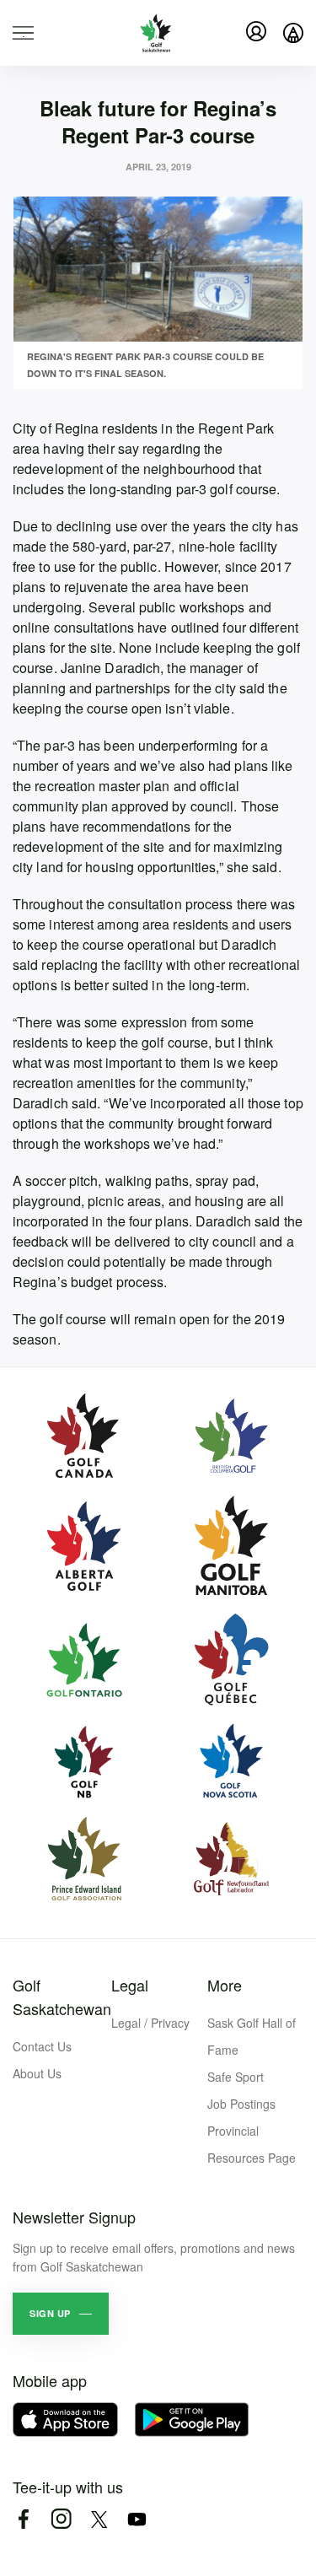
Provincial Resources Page (252, 2144)
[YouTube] (137, 2519)
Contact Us (42, 2046)
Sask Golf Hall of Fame (252, 2036)
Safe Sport (236, 2077)
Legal (130, 1985)
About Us (37, 2073)
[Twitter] (99, 2519)
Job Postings (241, 2104)
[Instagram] (61, 2519)
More (225, 1985)
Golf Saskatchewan (62, 1997)
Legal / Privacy (150, 2023)
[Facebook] (23, 2519)
